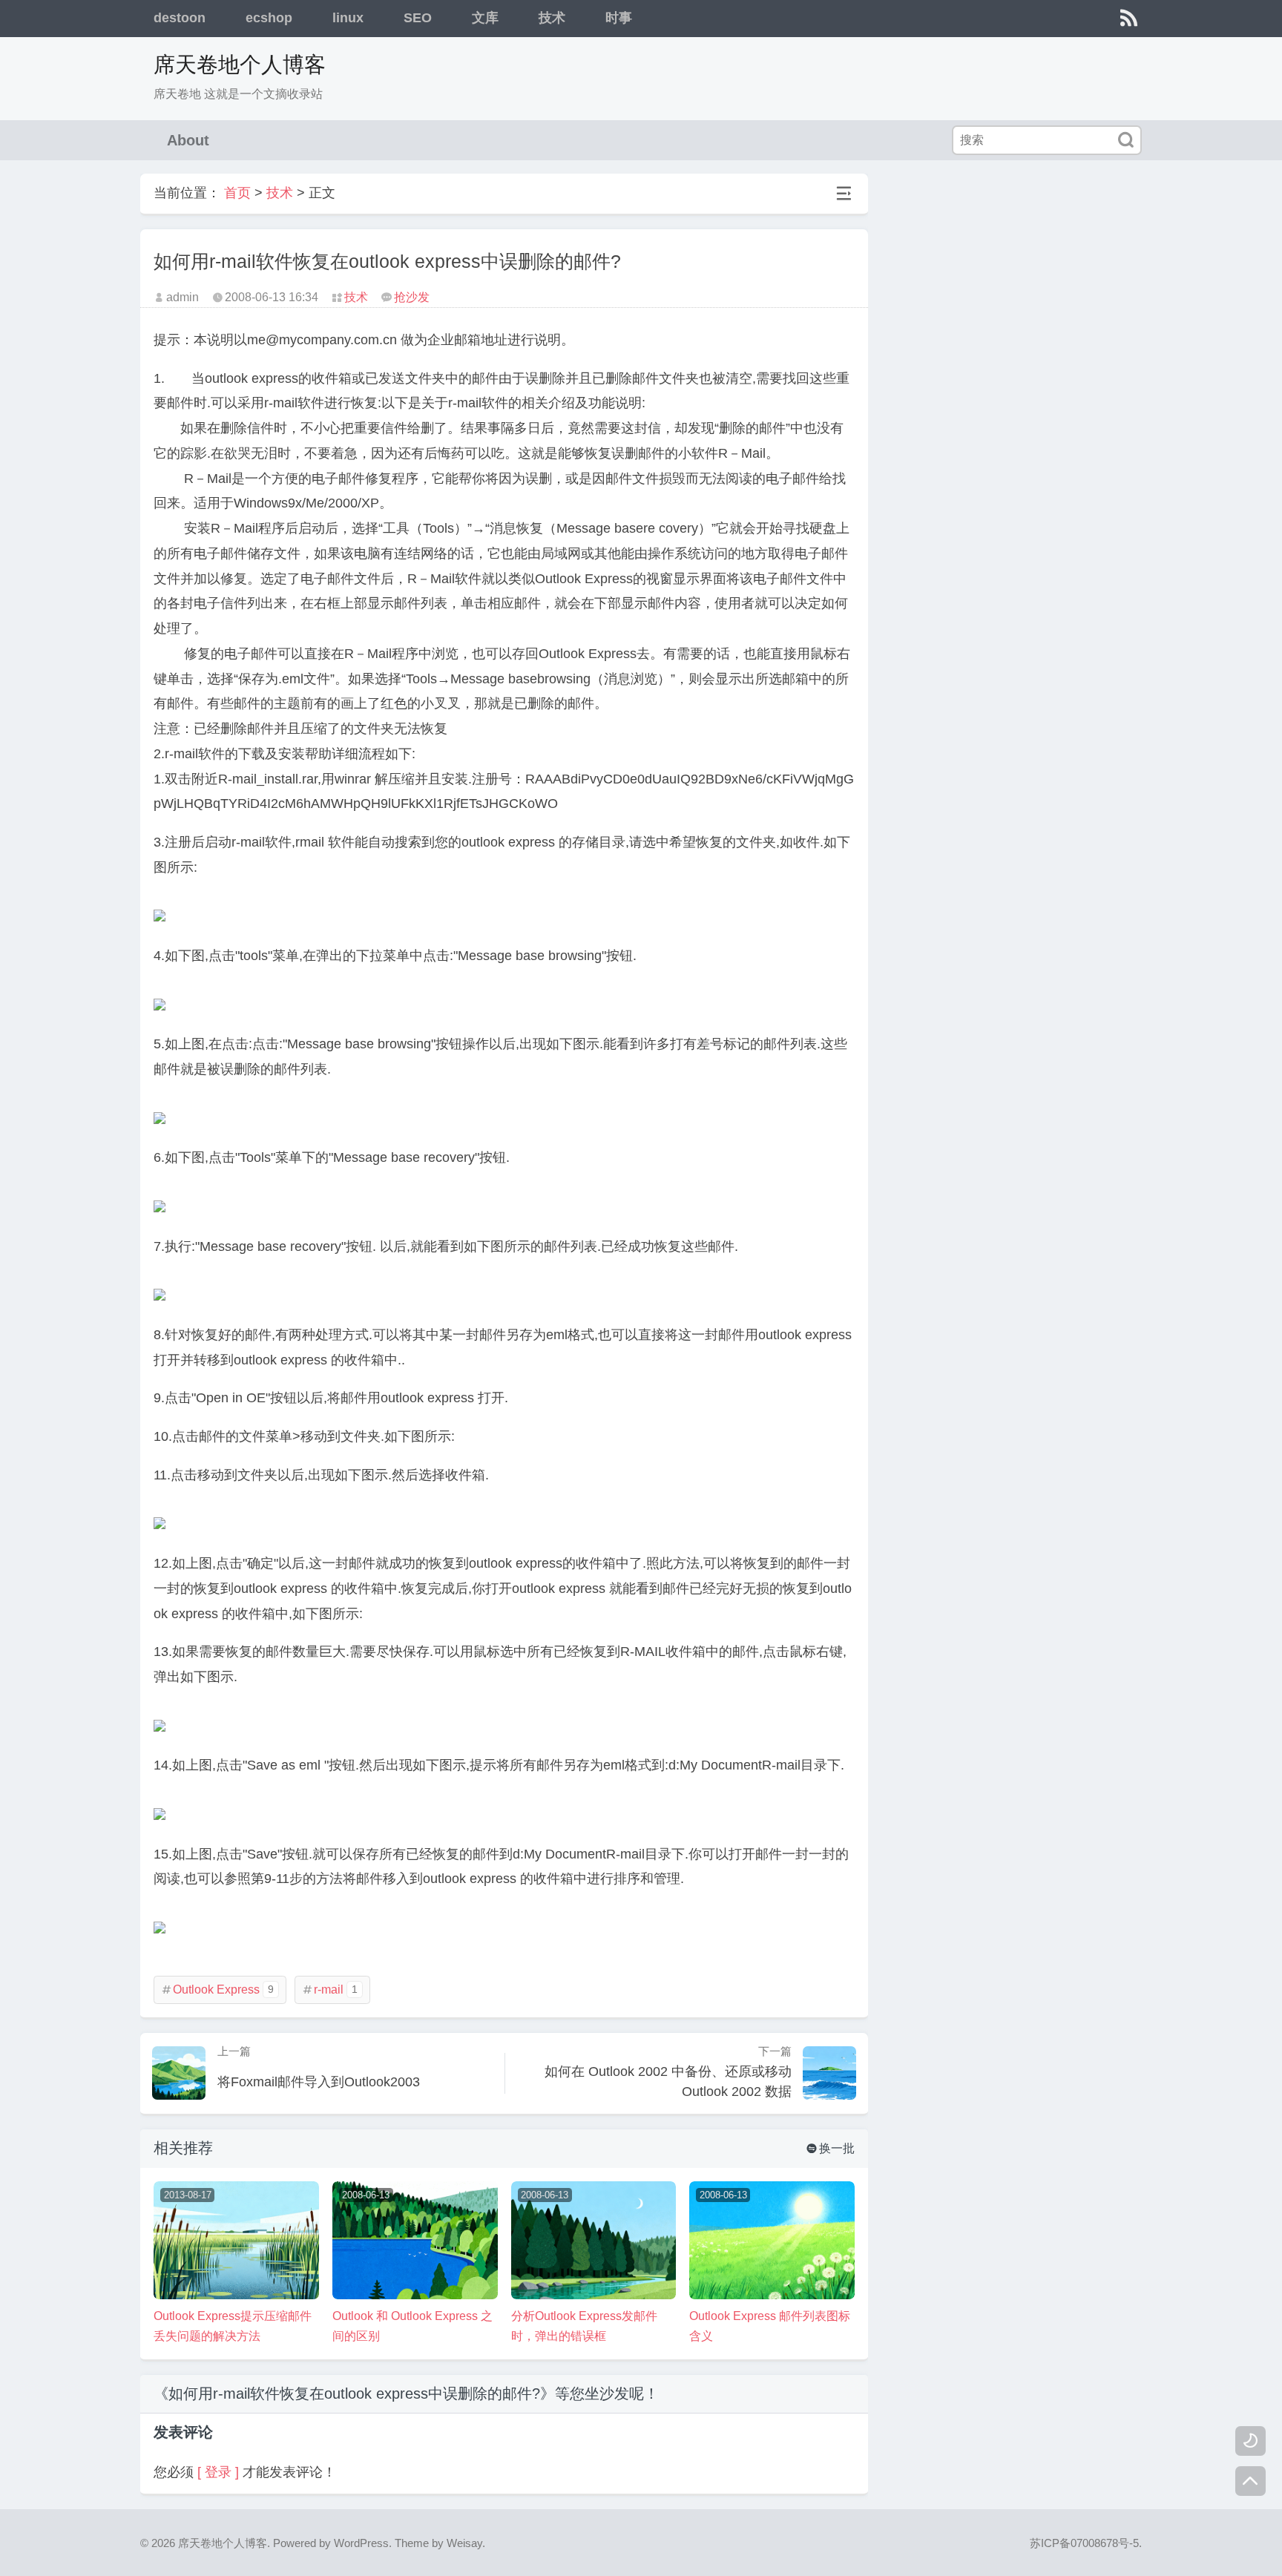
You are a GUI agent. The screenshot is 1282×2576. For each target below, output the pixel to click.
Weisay (464, 2543)
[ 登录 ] (218, 2472)
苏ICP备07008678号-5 (1084, 2543)
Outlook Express (217, 1989)
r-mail (330, 1989)
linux (348, 18)
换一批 (831, 2148)
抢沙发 (412, 297)
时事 (619, 18)
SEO (418, 18)
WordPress (361, 2543)
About (188, 140)
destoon (180, 18)
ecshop (269, 18)
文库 (485, 18)
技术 (552, 18)
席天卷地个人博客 (240, 65)
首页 (237, 193)
